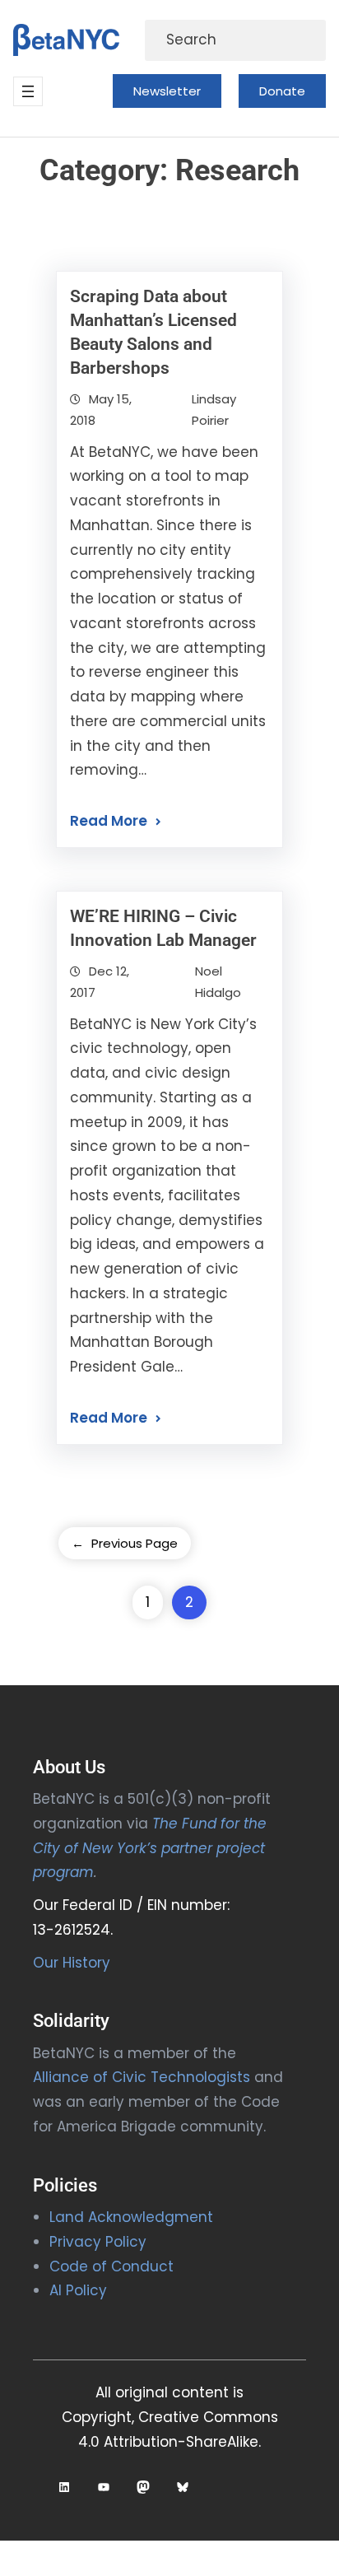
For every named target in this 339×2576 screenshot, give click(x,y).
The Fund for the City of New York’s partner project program (150, 1848)
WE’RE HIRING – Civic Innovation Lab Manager (163, 928)
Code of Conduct (111, 2266)
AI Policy (78, 2290)
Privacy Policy (98, 2242)
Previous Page (125, 1543)
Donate (282, 91)
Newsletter (167, 91)
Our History (72, 1963)
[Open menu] (28, 91)
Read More (109, 821)
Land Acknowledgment (131, 2217)
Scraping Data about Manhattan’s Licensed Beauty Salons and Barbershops (153, 332)
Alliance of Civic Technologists (142, 2077)
